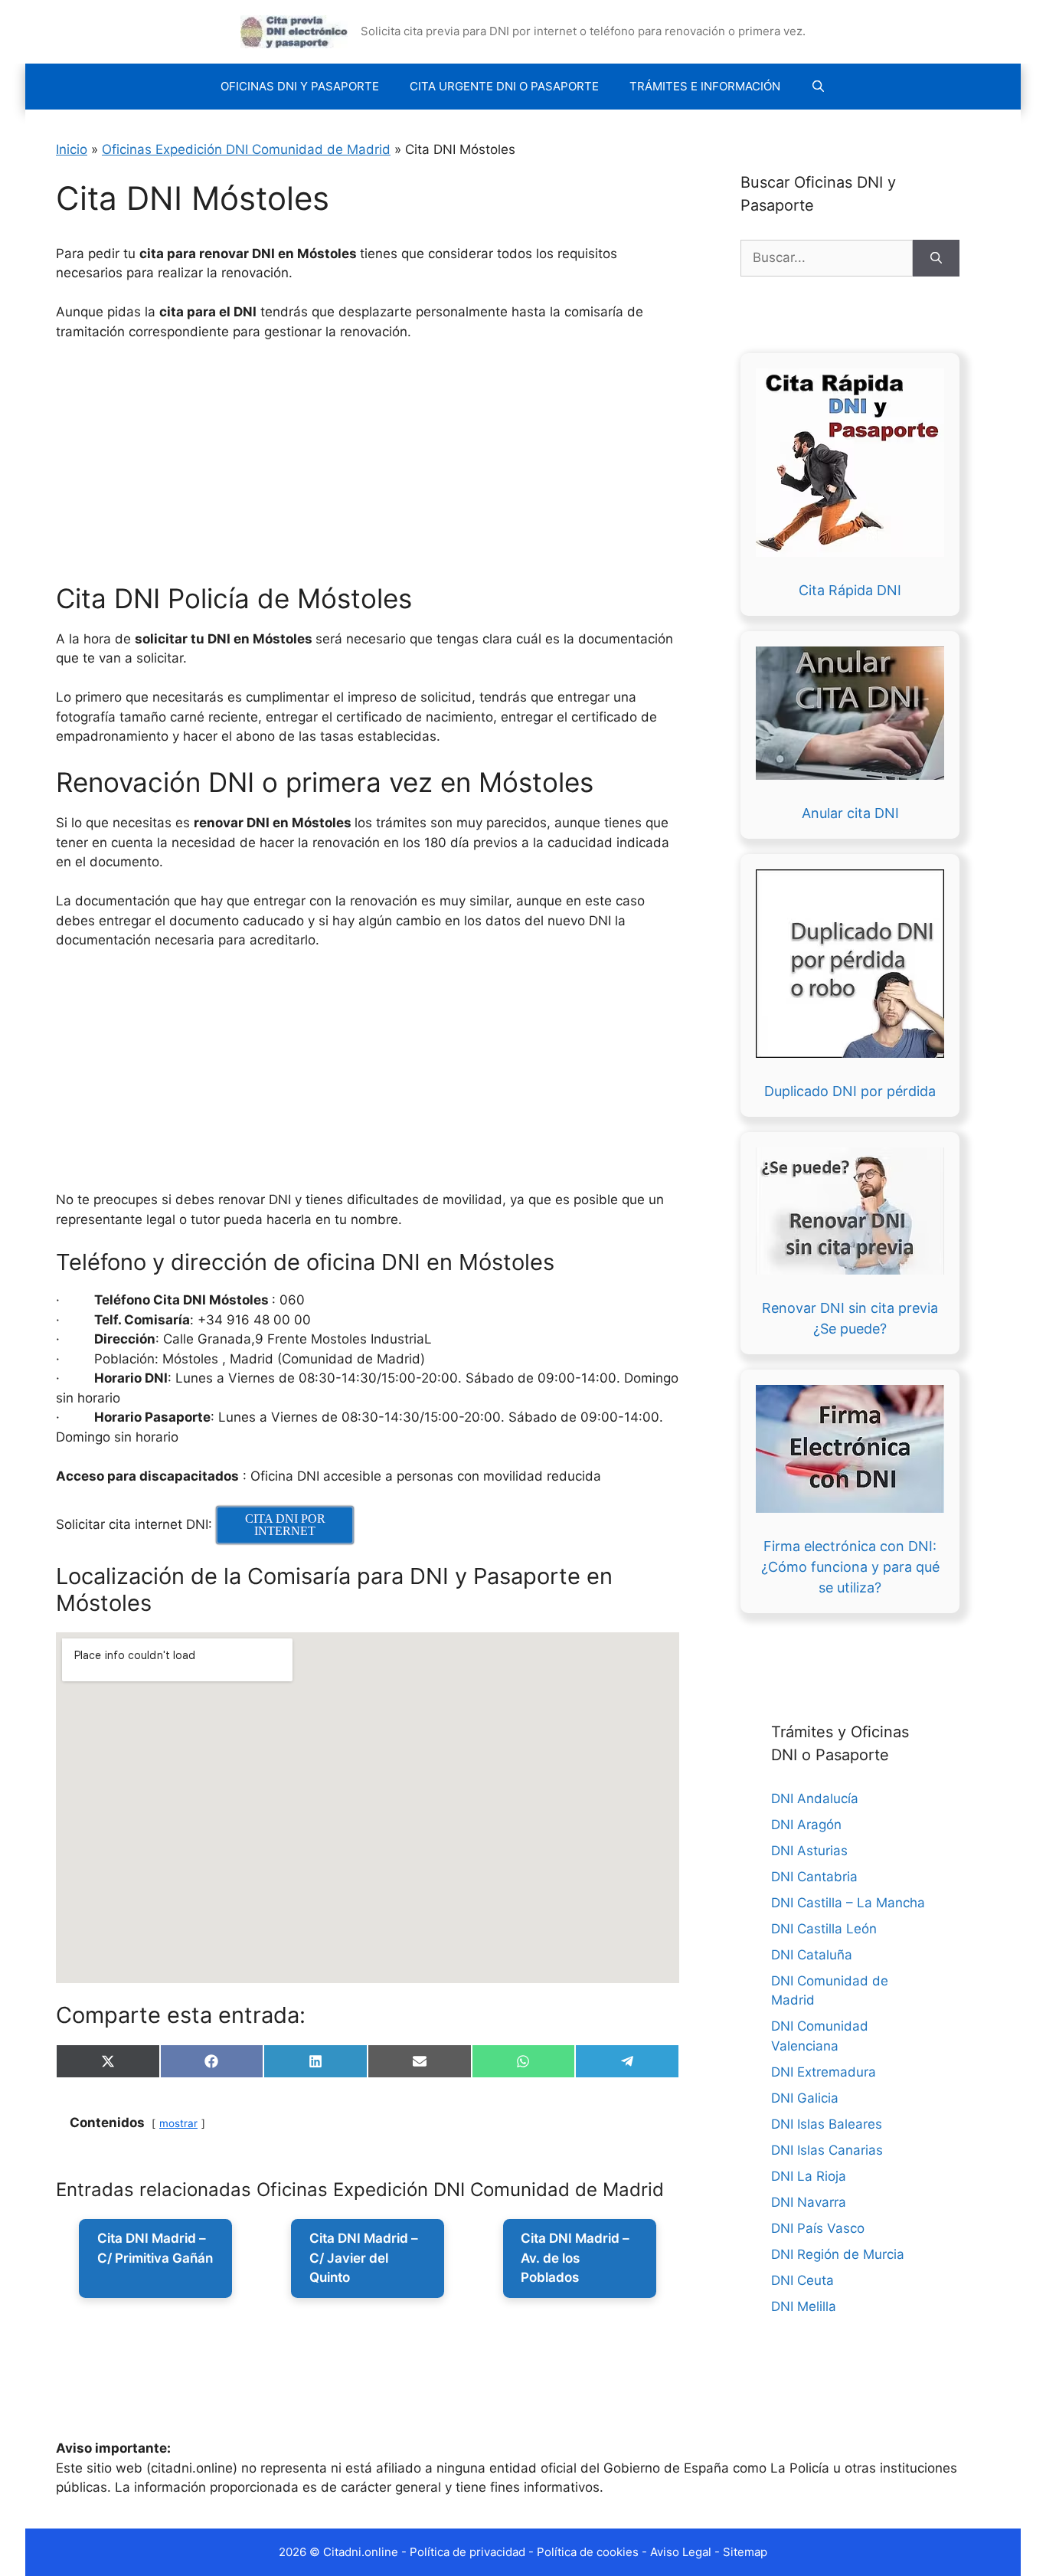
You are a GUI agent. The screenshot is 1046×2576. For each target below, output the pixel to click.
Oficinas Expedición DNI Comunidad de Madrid (246, 149)
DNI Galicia (805, 2098)
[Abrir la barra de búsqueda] (818, 87)
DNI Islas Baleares (827, 2124)
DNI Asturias (809, 1851)
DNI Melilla (804, 2306)
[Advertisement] (418, 469)
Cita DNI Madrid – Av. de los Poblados (575, 2258)
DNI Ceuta (802, 2280)
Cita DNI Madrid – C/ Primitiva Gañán (155, 2248)
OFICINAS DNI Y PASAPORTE (300, 86)
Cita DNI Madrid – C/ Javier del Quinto (364, 2258)
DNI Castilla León (824, 1929)
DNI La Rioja (809, 2176)
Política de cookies (588, 2552)
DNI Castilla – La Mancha (848, 1903)
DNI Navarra (809, 2202)
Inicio (72, 149)
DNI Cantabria (814, 1877)
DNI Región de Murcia (838, 2254)
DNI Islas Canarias (827, 2150)
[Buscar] (936, 258)
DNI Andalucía (815, 1799)
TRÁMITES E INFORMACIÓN (705, 86)
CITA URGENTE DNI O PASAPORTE (504, 86)
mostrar (178, 2123)
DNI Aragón (806, 1825)
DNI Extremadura (824, 2072)
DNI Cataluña (812, 1955)
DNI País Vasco (818, 2228)
